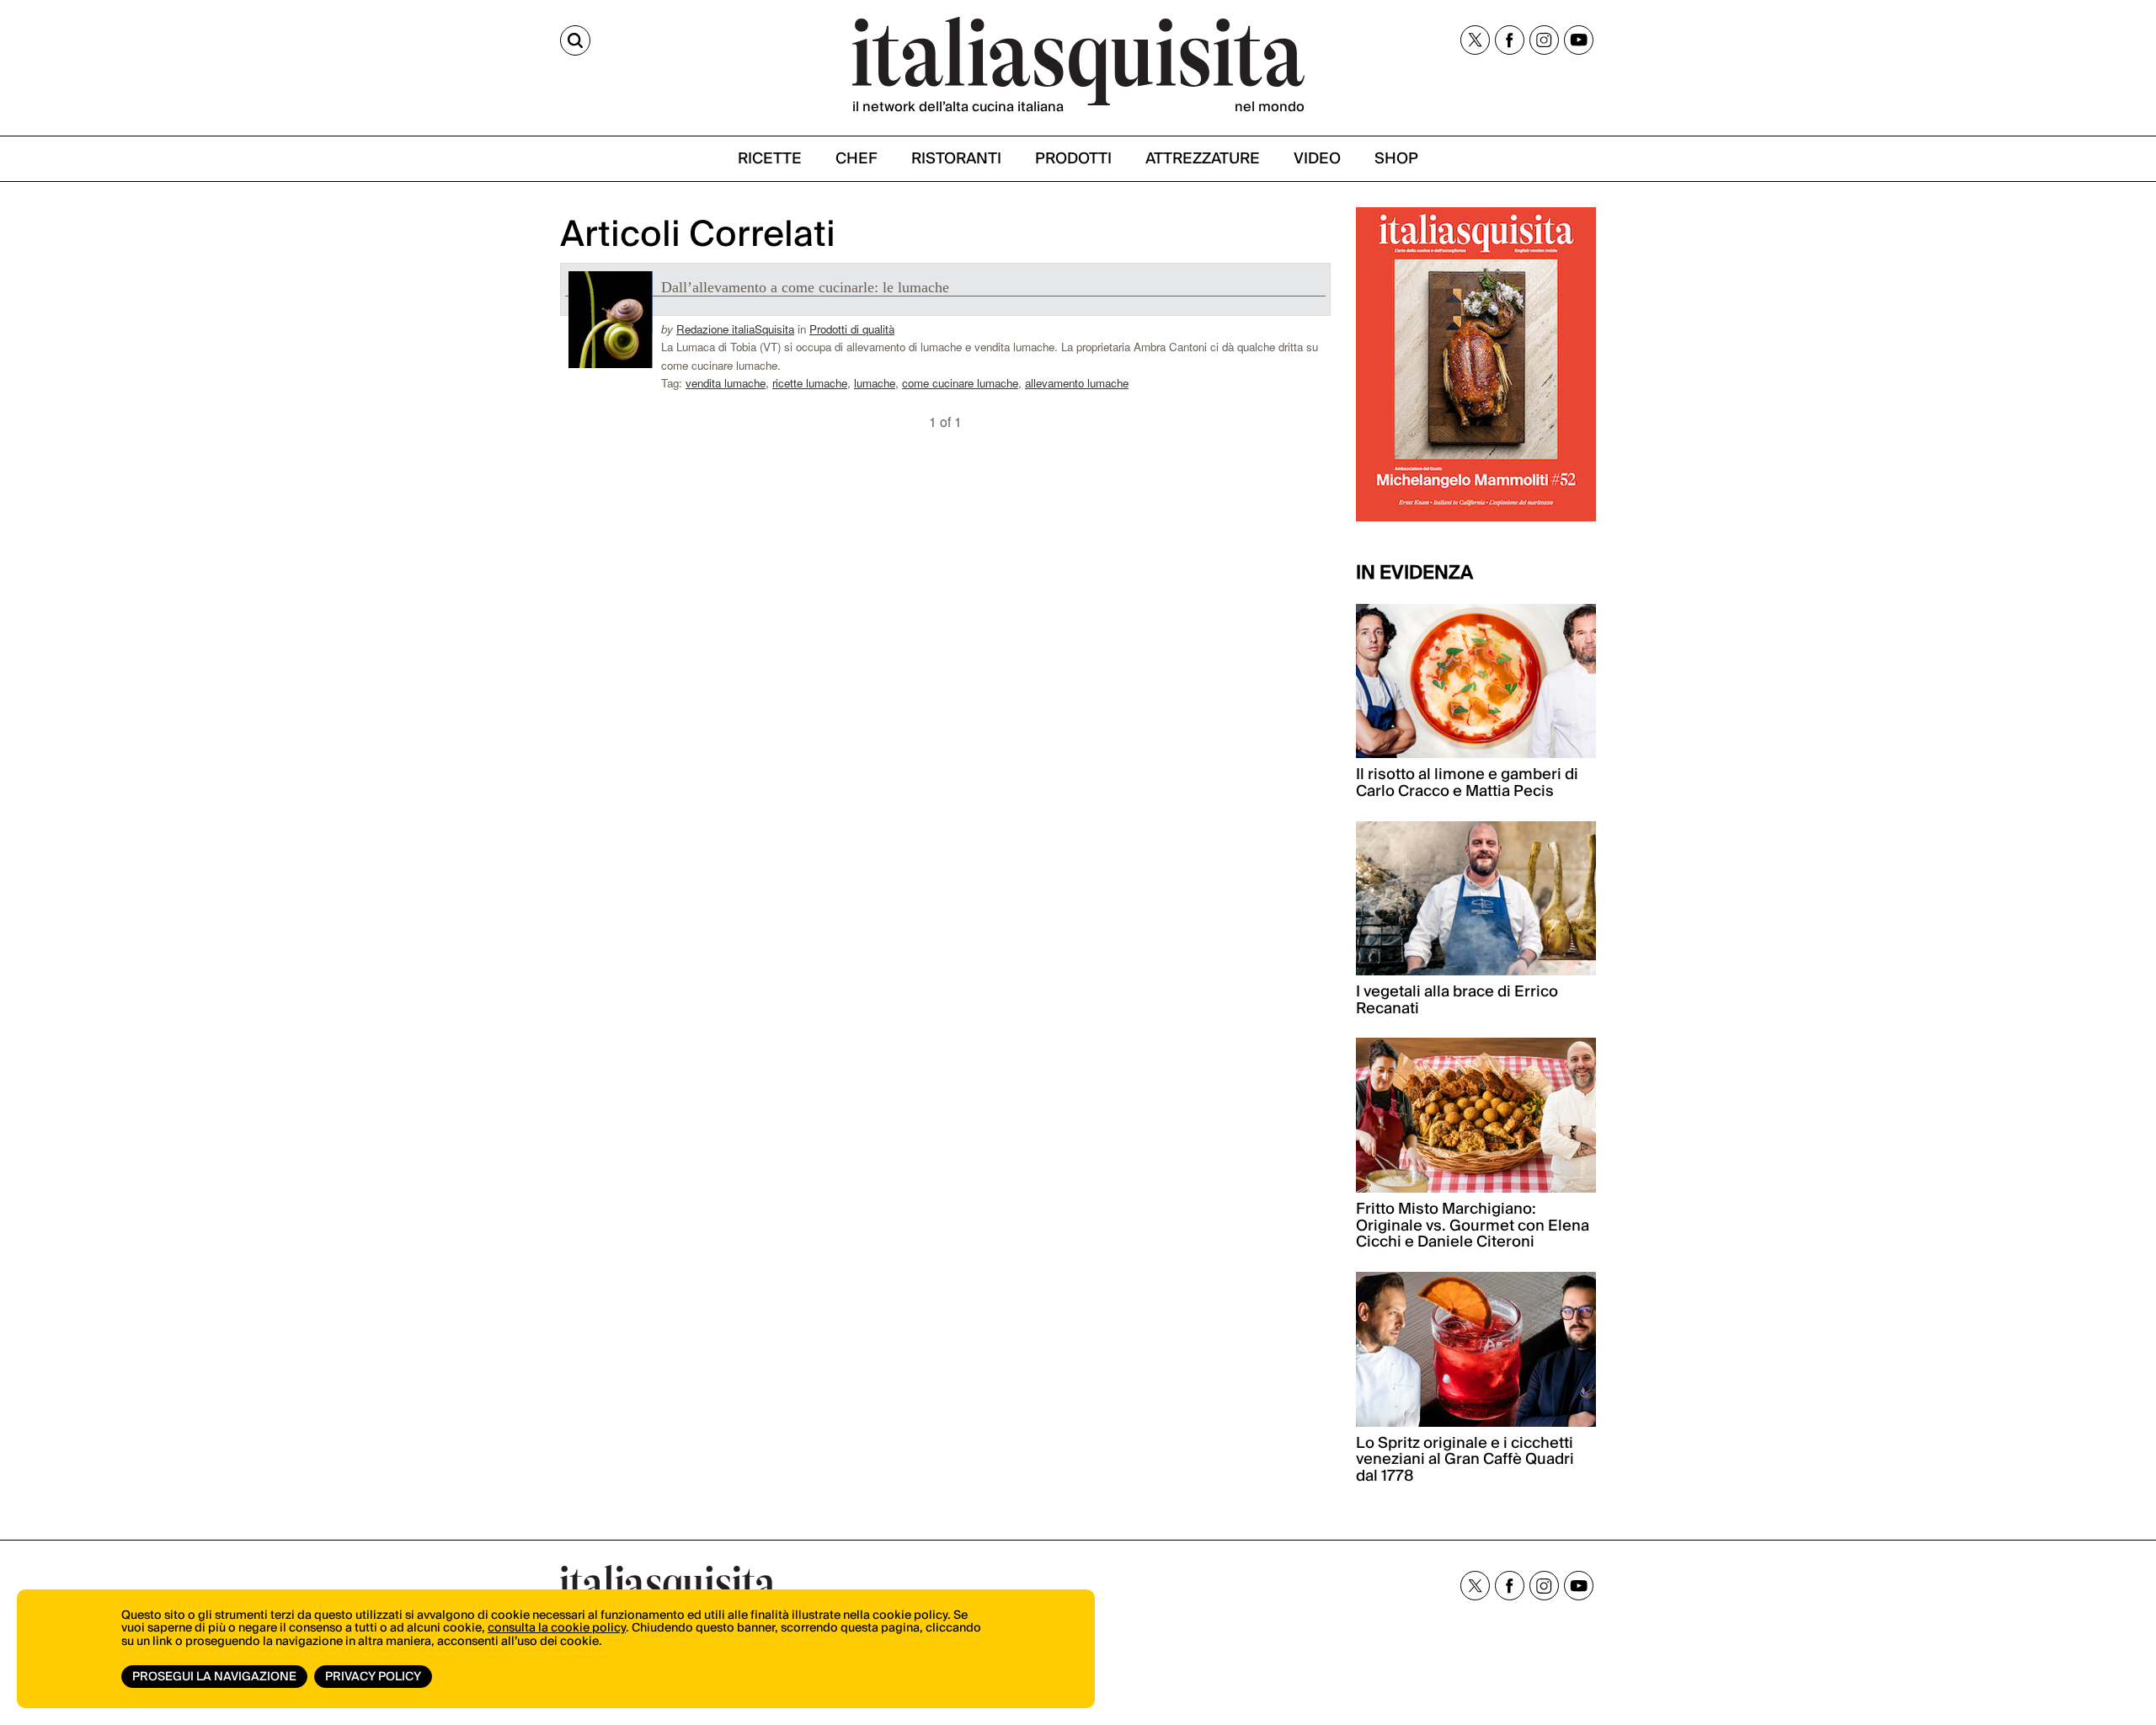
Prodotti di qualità (852, 329)
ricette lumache (810, 383)
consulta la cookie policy (557, 1628)
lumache (875, 383)
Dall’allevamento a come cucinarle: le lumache (805, 287)
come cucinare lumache (960, 383)
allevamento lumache (1077, 383)
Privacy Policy (373, 1677)
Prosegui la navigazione (214, 1677)
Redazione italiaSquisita (735, 329)
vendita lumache (726, 383)
